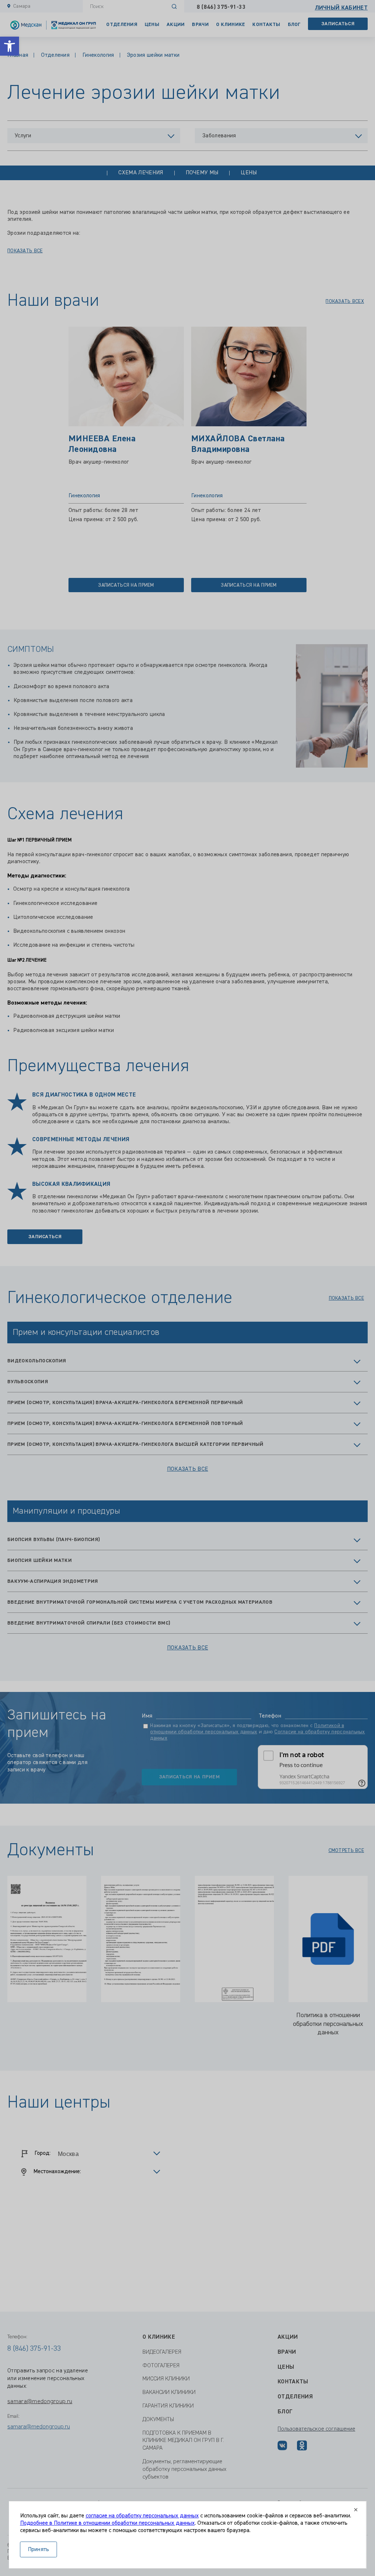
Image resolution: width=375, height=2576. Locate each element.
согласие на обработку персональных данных (142, 2516)
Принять (39, 2550)
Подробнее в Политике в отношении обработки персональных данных (107, 2523)
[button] (10, 46)
